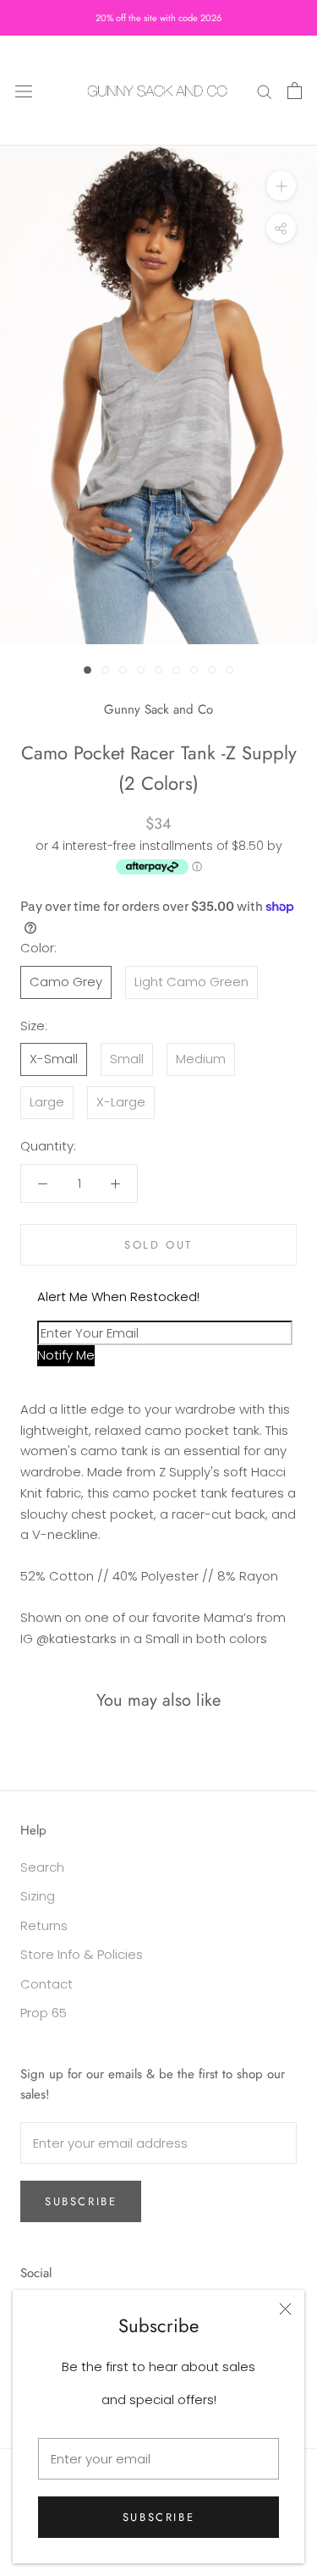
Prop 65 (44, 2013)
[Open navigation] (24, 91)
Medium (201, 1059)
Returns (44, 1925)
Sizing (38, 1896)
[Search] (265, 90)
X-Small (54, 1059)
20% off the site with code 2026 (158, 18)
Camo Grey (66, 982)
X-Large (121, 1102)
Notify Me (66, 1355)
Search (42, 1867)
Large (47, 1102)
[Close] (285, 2309)
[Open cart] (295, 91)
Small (127, 1059)
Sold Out (158, 1245)
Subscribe (158, 2517)
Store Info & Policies (82, 1954)
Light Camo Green (191, 982)
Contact (46, 1984)
